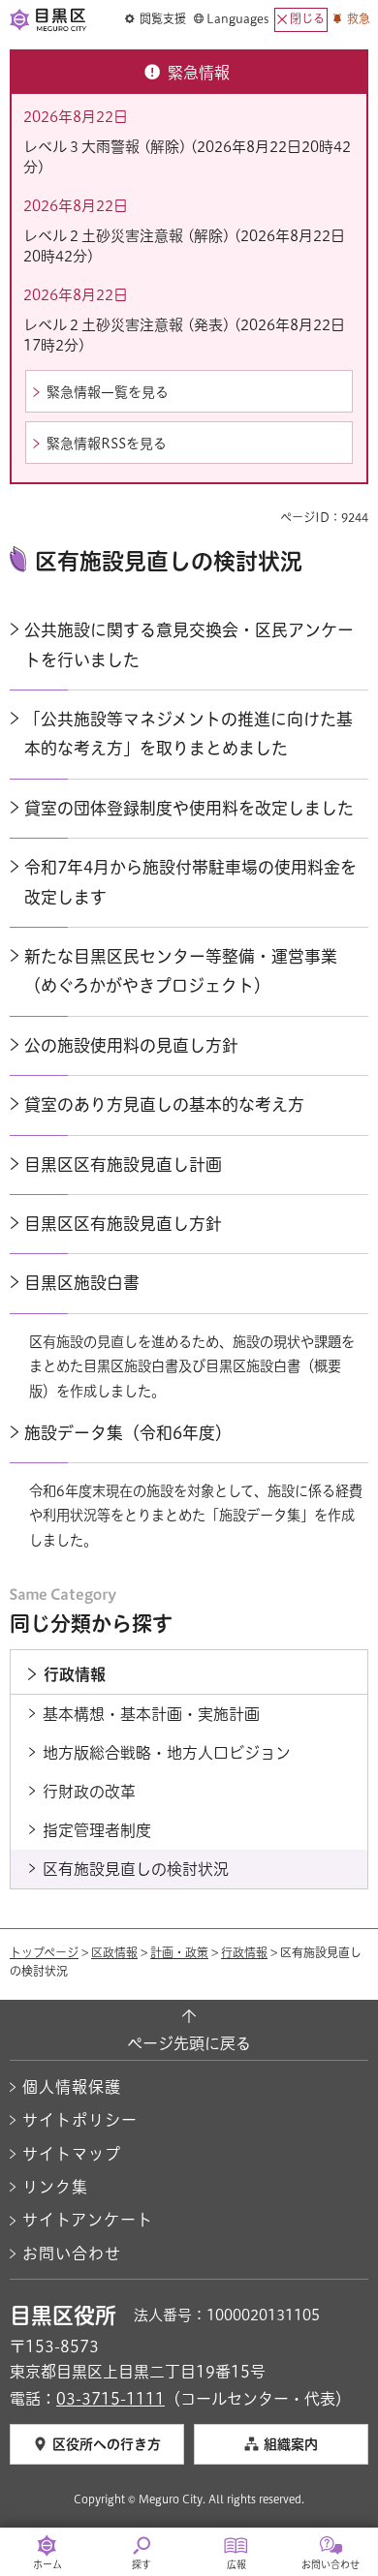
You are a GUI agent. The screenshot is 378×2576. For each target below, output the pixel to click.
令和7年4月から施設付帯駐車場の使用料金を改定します (190, 882)
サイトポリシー (80, 2120)
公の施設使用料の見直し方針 (131, 1045)
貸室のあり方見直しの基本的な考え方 (164, 1104)
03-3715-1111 (110, 2399)
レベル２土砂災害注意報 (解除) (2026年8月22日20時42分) (184, 246)
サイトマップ (72, 2154)
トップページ (44, 1952)
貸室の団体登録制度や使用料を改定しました (189, 808)
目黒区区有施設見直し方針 (123, 1224)
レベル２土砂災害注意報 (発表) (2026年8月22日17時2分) (184, 335)
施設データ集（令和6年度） (128, 1433)
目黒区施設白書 (82, 1283)
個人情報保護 (72, 2087)
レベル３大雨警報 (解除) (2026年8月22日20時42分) (187, 157)
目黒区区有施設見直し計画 (123, 1165)
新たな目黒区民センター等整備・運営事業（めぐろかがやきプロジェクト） (181, 971)
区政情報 (114, 1952)
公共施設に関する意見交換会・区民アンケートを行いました (189, 644)
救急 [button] (359, 18)
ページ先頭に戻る (189, 2043)
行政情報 (244, 1952)
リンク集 (55, 2187)
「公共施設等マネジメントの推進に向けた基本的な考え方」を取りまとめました (189, 734)
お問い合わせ (72, 2254)
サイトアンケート (88, 2220)
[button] (156, 19)
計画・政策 (179, 1952)
